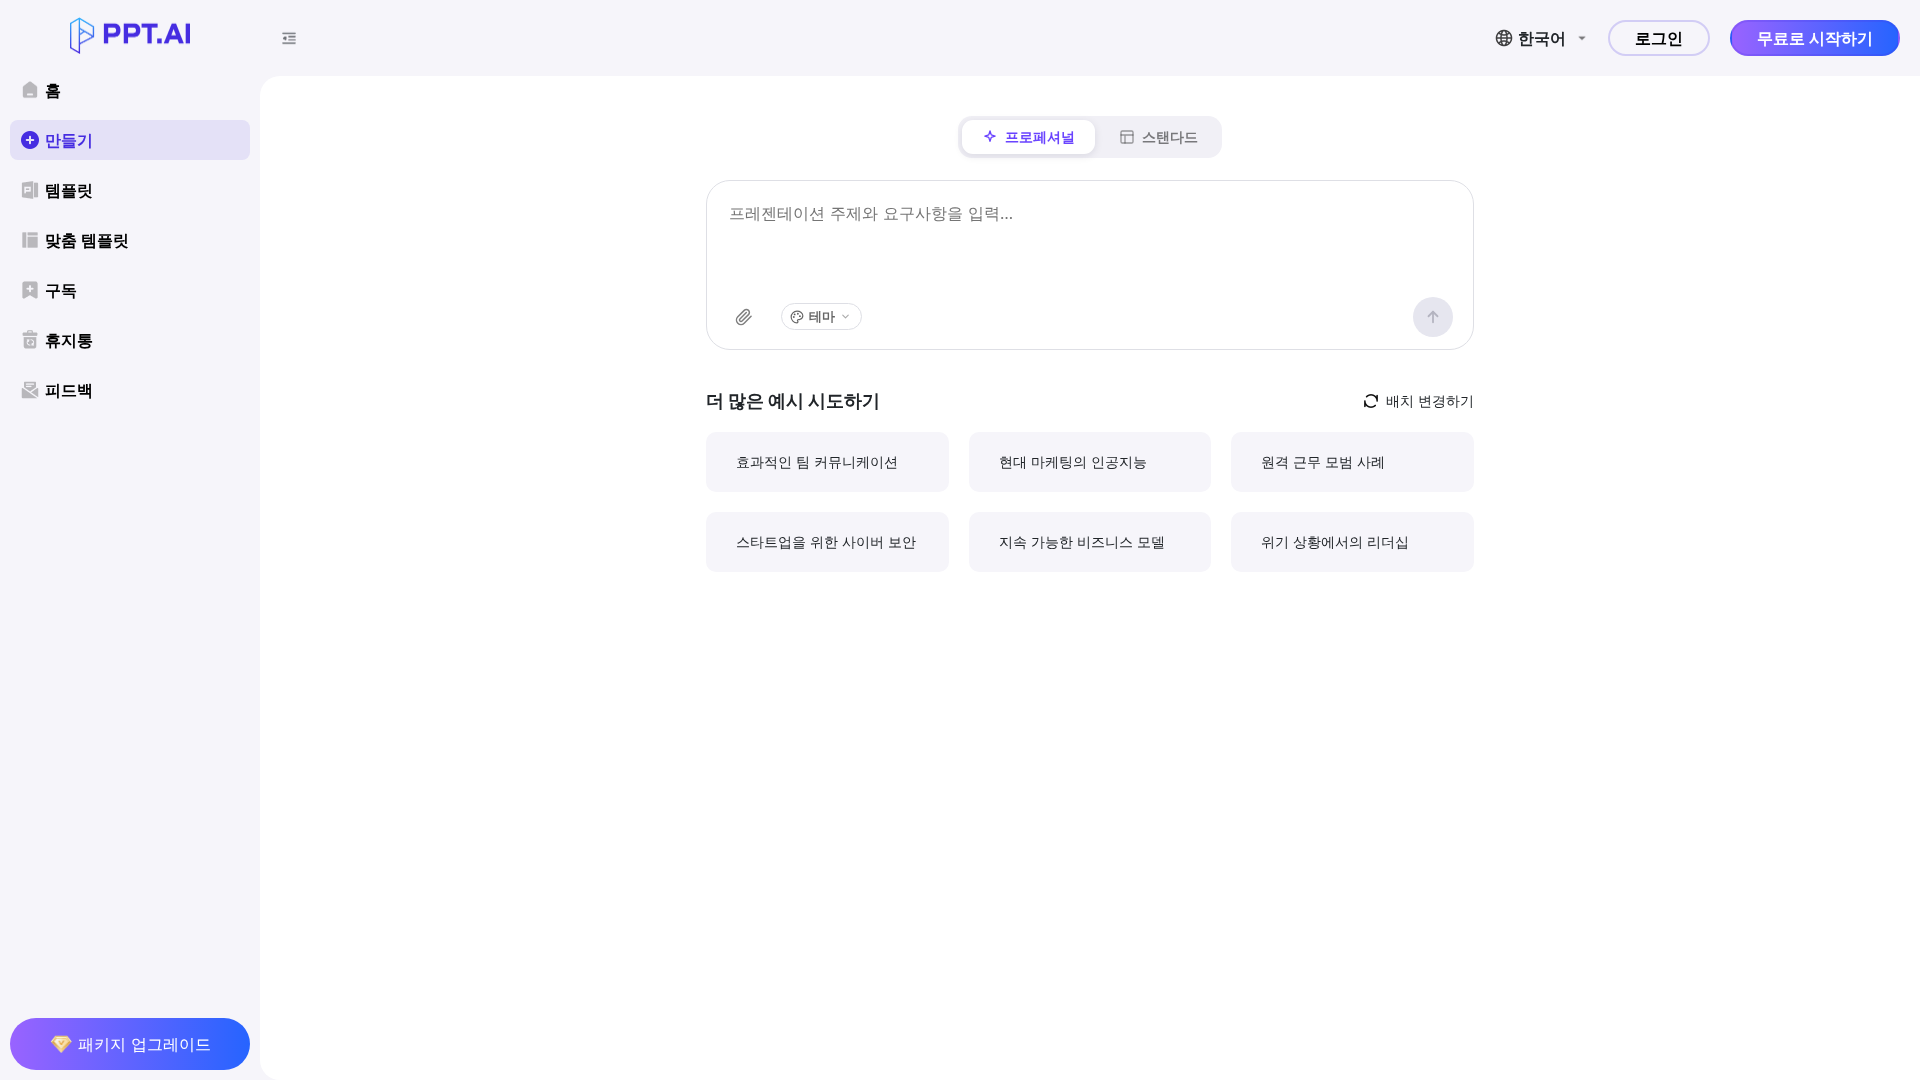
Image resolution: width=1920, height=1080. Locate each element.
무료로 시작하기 (1815, 38)
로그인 (1659, 38)
